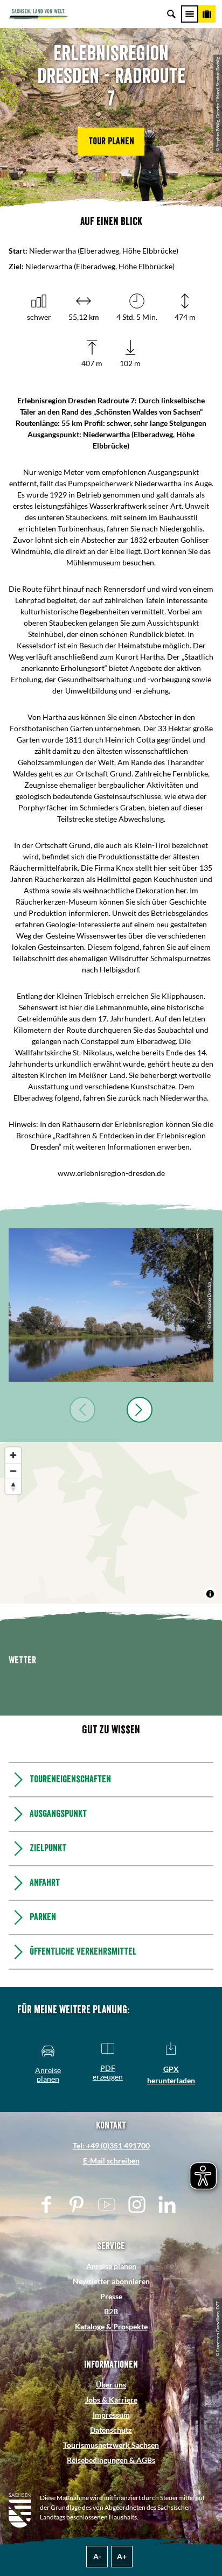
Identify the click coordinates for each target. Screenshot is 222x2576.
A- (97, 2556)
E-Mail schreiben (111, 2161)
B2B (111, 2311)
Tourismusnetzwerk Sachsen (111, 2445)
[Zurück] (82, 1410)
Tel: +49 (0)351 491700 (111, 2145)
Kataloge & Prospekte (111, 2326)
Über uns (111, 2385)
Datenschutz (111, 2430)
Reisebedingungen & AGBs (111, 2460)
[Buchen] (207, 14)
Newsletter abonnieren (111, 2281)
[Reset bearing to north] (13, 1486)
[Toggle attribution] (210, 1594)
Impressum (111, 2415)
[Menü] (190, 14)
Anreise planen (111, 2266)
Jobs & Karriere (111, 2400)
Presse (111, 2296)
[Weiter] (140, 1410)
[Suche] (171, 14)
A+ (122, 2556)
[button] (111, 142)
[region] (111, 1523)
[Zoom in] (13, 1455)
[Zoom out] (13, 1471)
